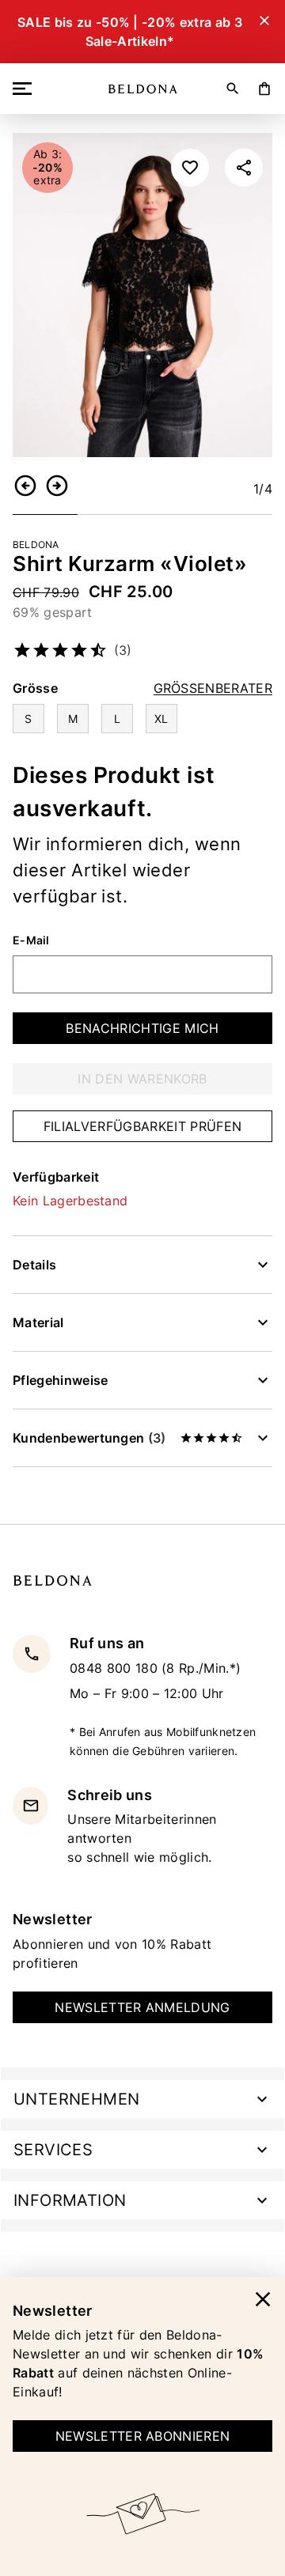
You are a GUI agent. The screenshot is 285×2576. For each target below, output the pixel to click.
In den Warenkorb (142, 1079)
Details (34, 1265)
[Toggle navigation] (25, 89)
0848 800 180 (116, 1668)
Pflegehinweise (60, 1380)
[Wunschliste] (190, 168)
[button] (25, 486)
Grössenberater (213, 688)
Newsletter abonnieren (143, 2436)
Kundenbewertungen (89, 1438)
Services (53, 2150)
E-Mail (31, 940)
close (263, 2299)
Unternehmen (76, 2099)
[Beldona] (143, 89)
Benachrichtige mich (142, 1028)
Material (38, 1322)
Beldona (36, 545)
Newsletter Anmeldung (142, 2007)
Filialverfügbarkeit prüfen (142, 1126)
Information (70, 2200)
